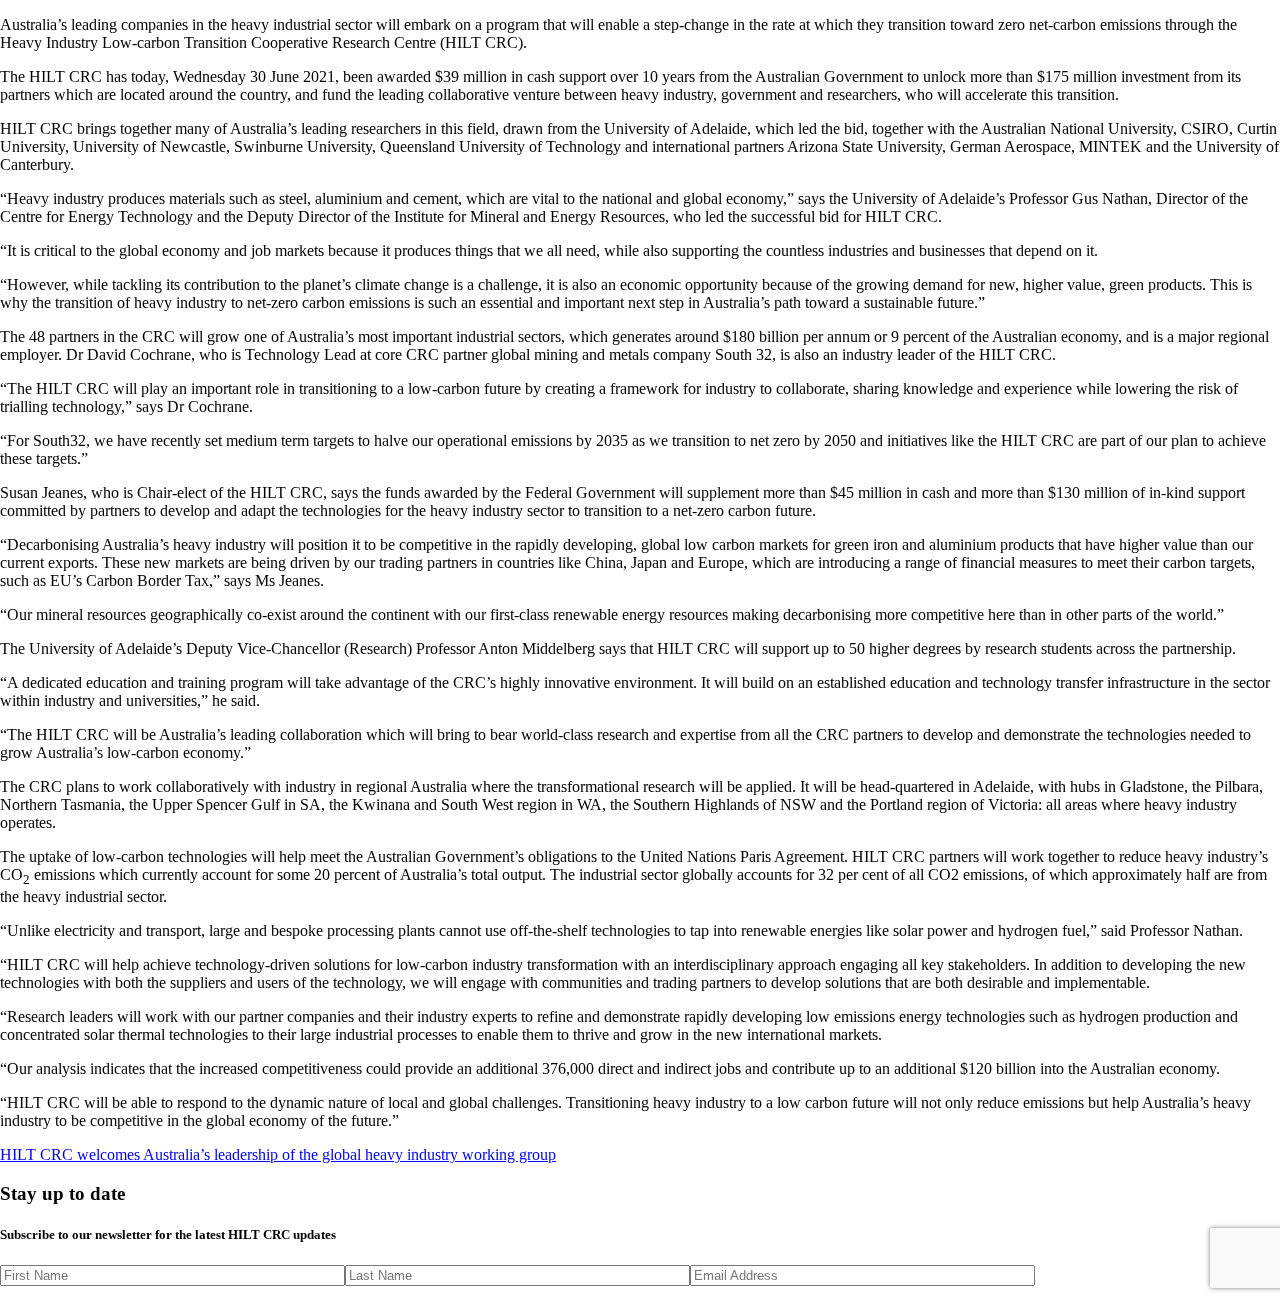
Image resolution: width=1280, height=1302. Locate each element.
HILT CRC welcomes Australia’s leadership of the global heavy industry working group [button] (278, 1154)
